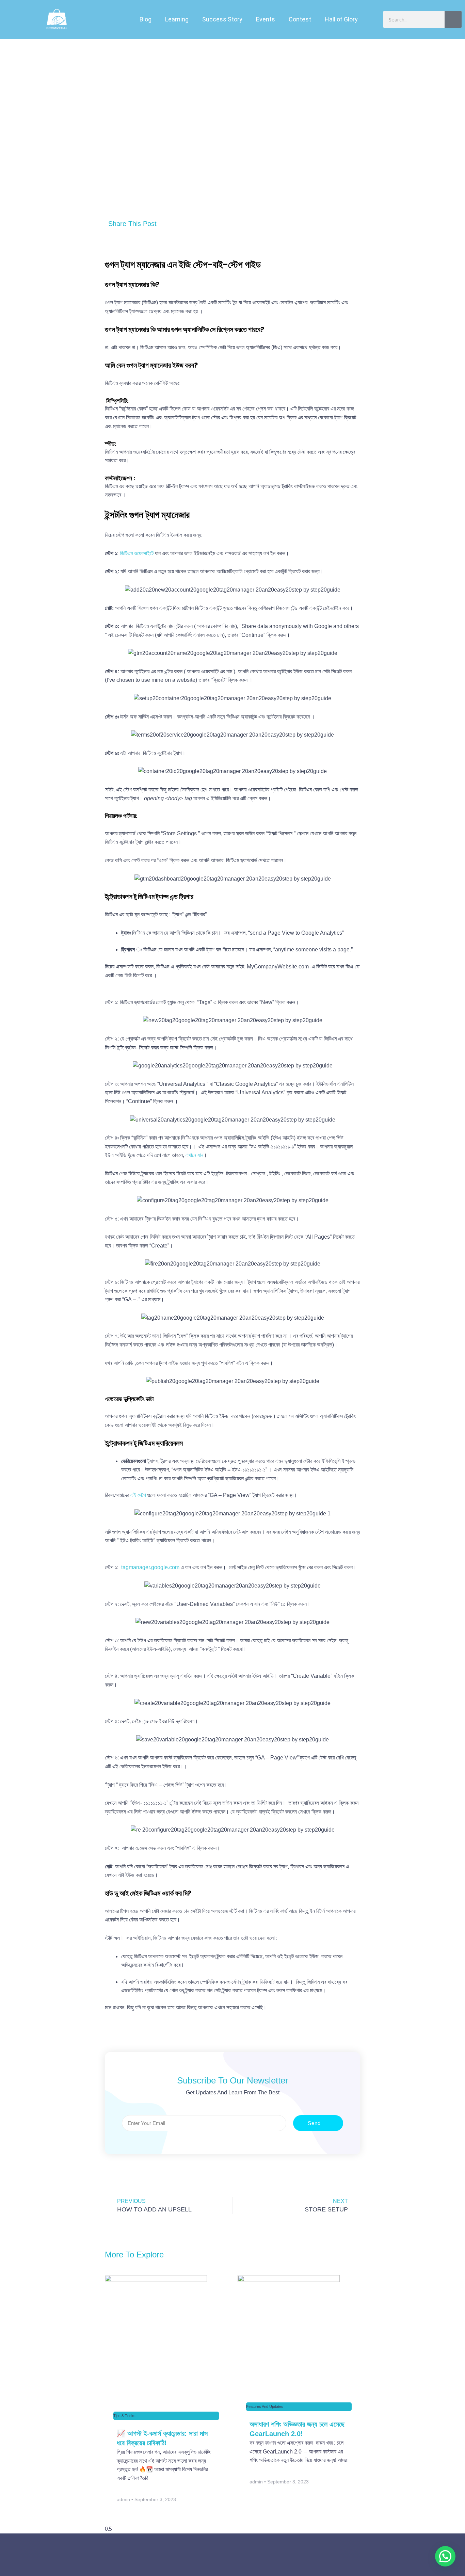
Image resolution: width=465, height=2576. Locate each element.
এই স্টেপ (138, 1495)
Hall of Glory (341, 19)
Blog (146, 19)
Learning (177, 19)
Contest (300, 19)
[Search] (453, 19)
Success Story (222, 19)
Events (266, 19)
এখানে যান (194, 1155)
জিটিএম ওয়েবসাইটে (137, 553)
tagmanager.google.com (150, 1567)
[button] (234, 221)
